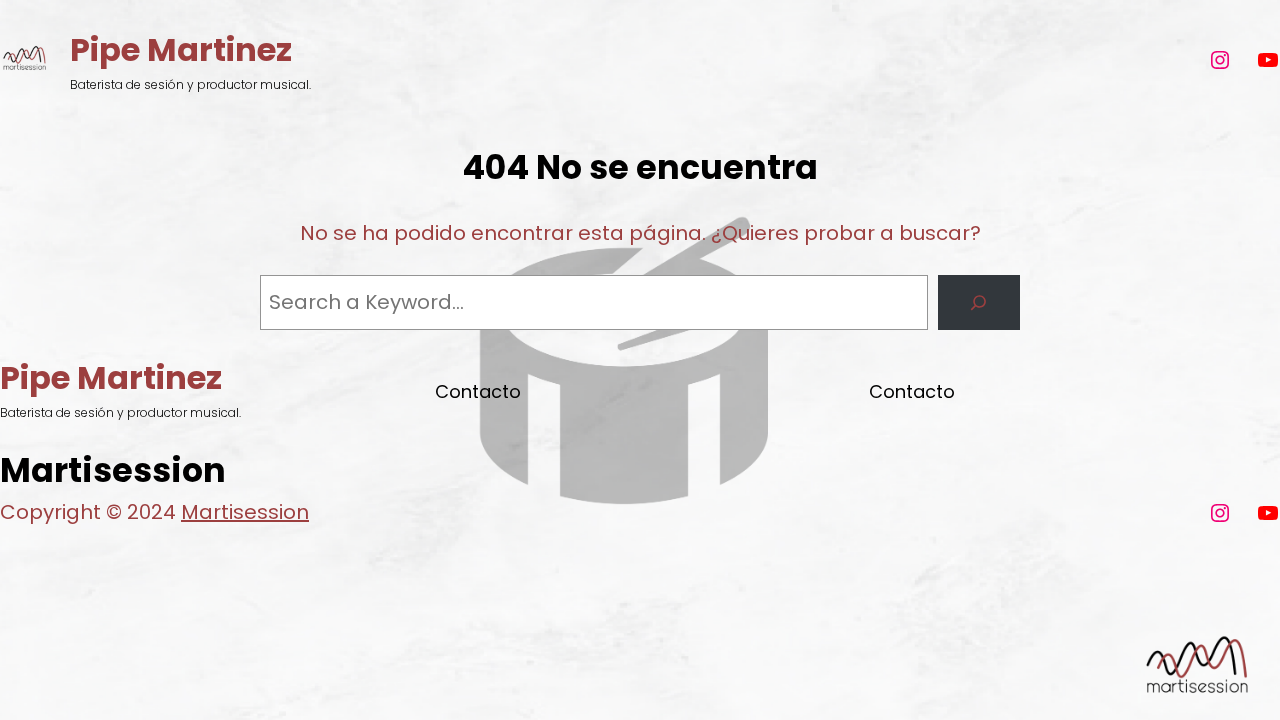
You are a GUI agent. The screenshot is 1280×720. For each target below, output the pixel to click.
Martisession (245, 512)
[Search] (979, 303)
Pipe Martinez (181, 49)
